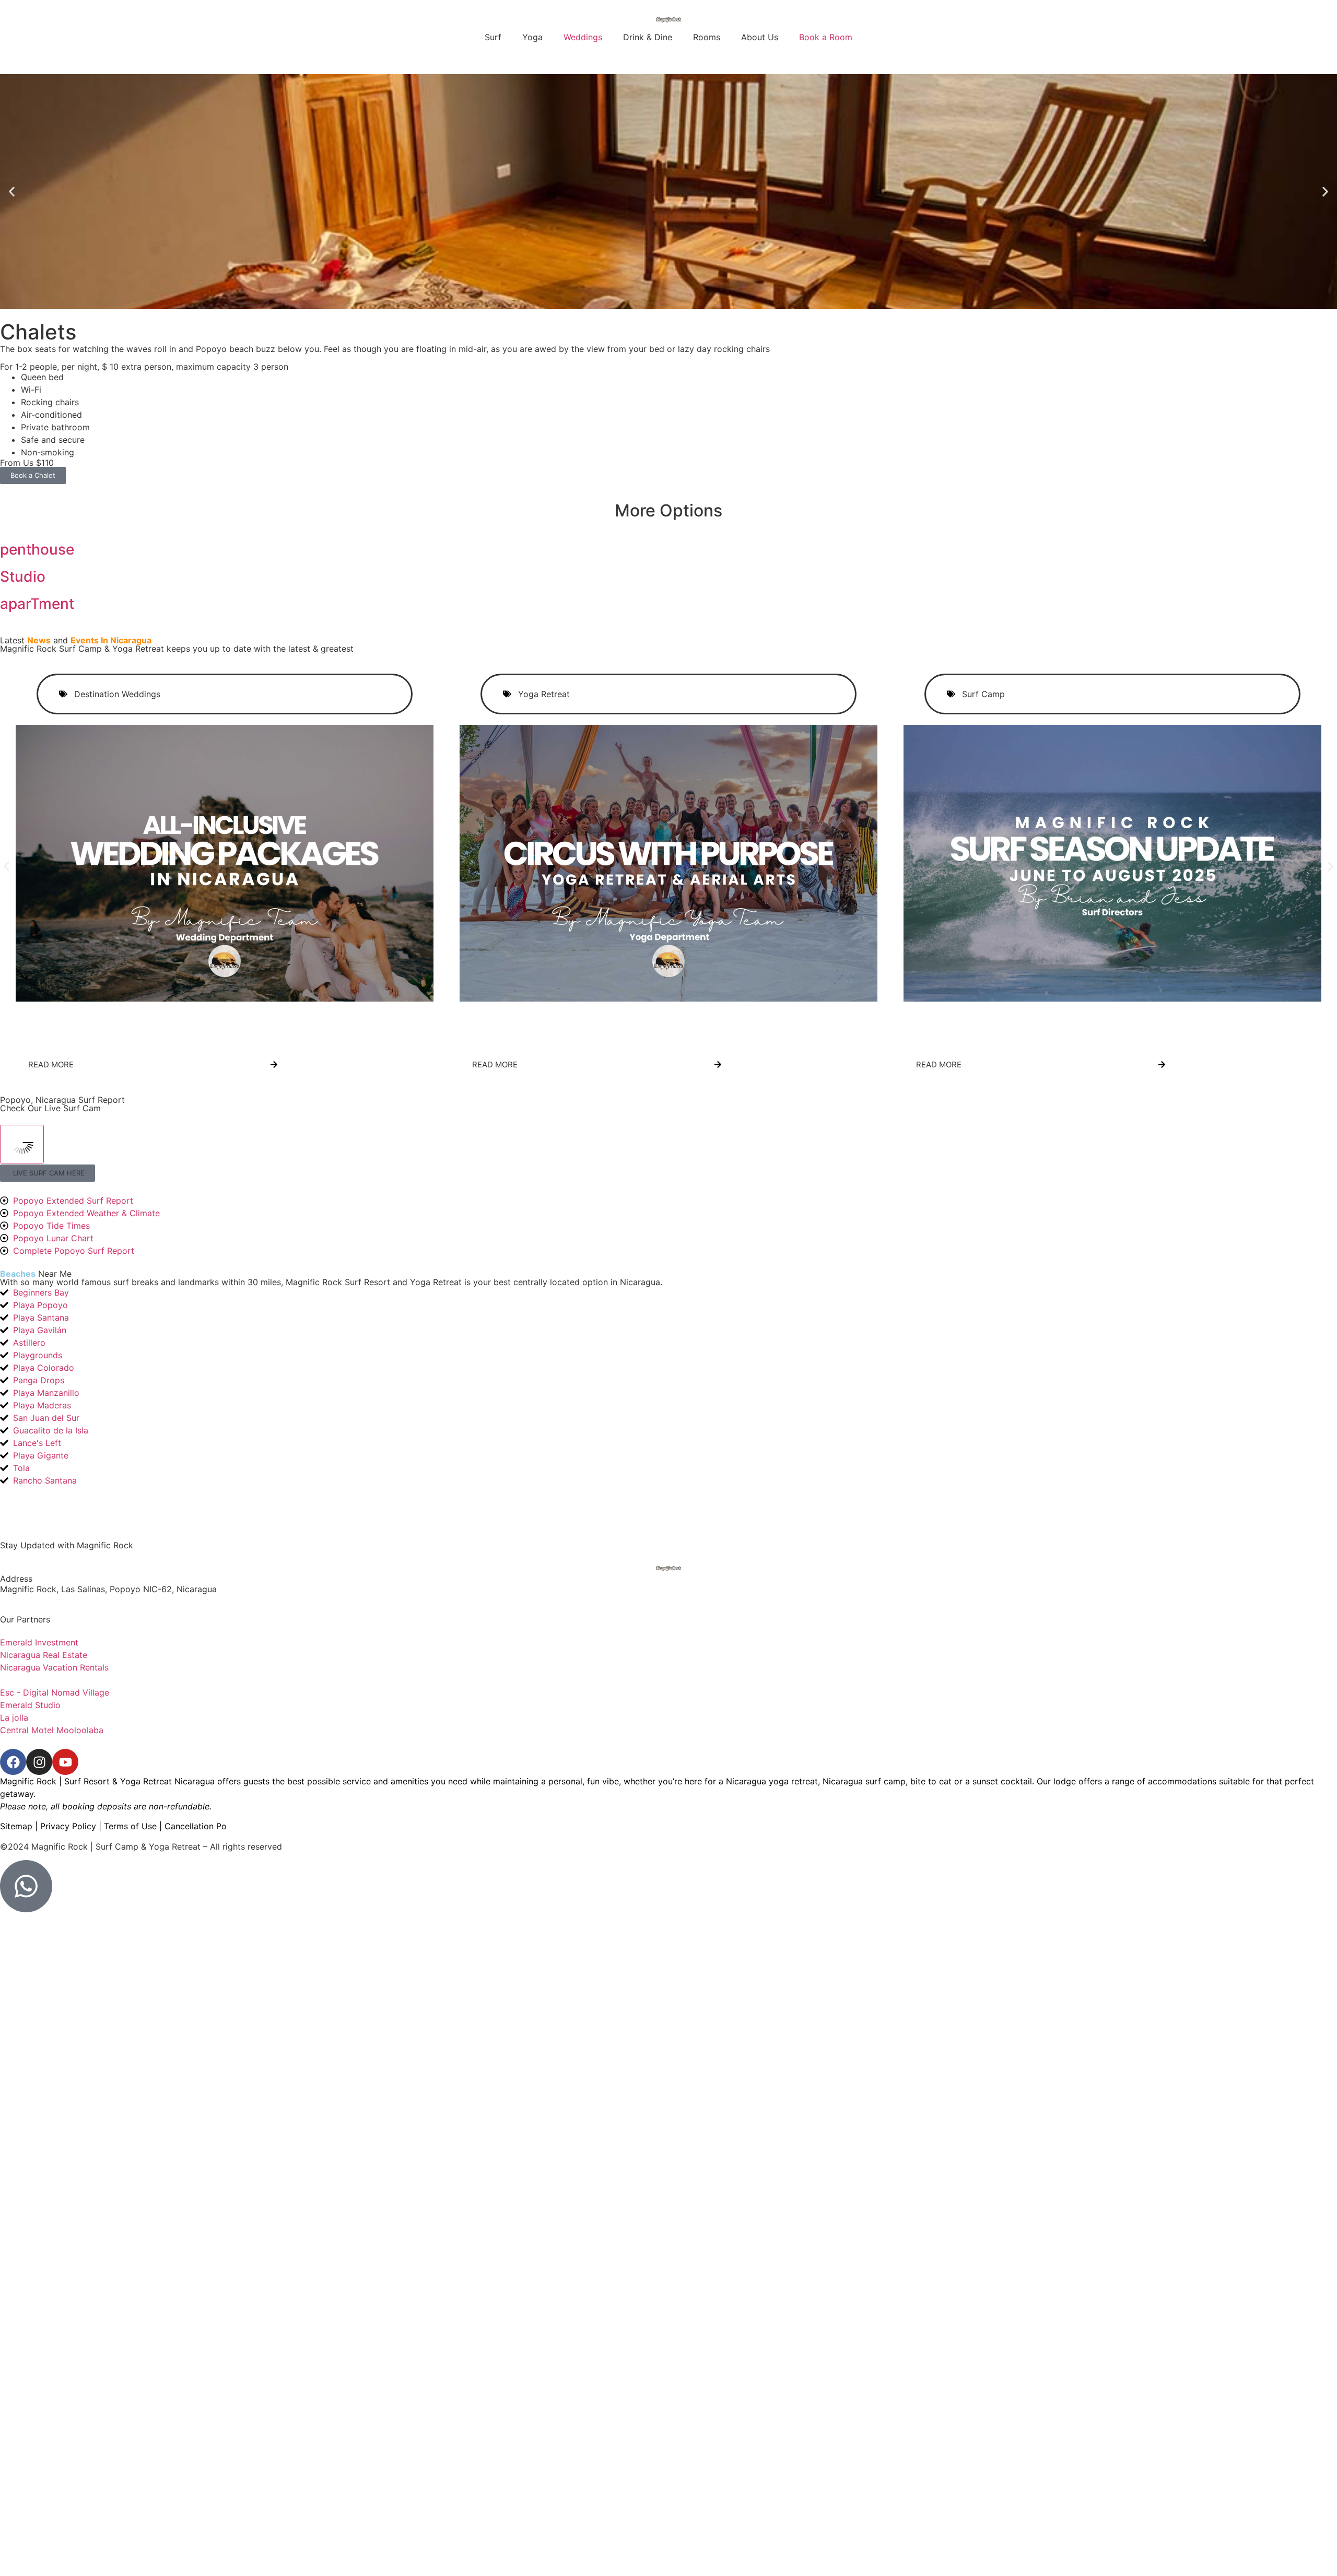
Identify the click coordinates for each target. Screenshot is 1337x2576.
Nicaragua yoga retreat (772, 1781)
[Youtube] (65, 1762)
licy (202, 1826)
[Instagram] (39, 1762)
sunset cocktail (1002, 1781)
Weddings (583, 37)
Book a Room (826, 37)
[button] (12, 192)
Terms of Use (130, 1826)
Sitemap (16, 1826)
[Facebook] (13, 1762)
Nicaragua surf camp (864, 1781)
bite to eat (931, 1781)
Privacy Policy (68, 1826)
